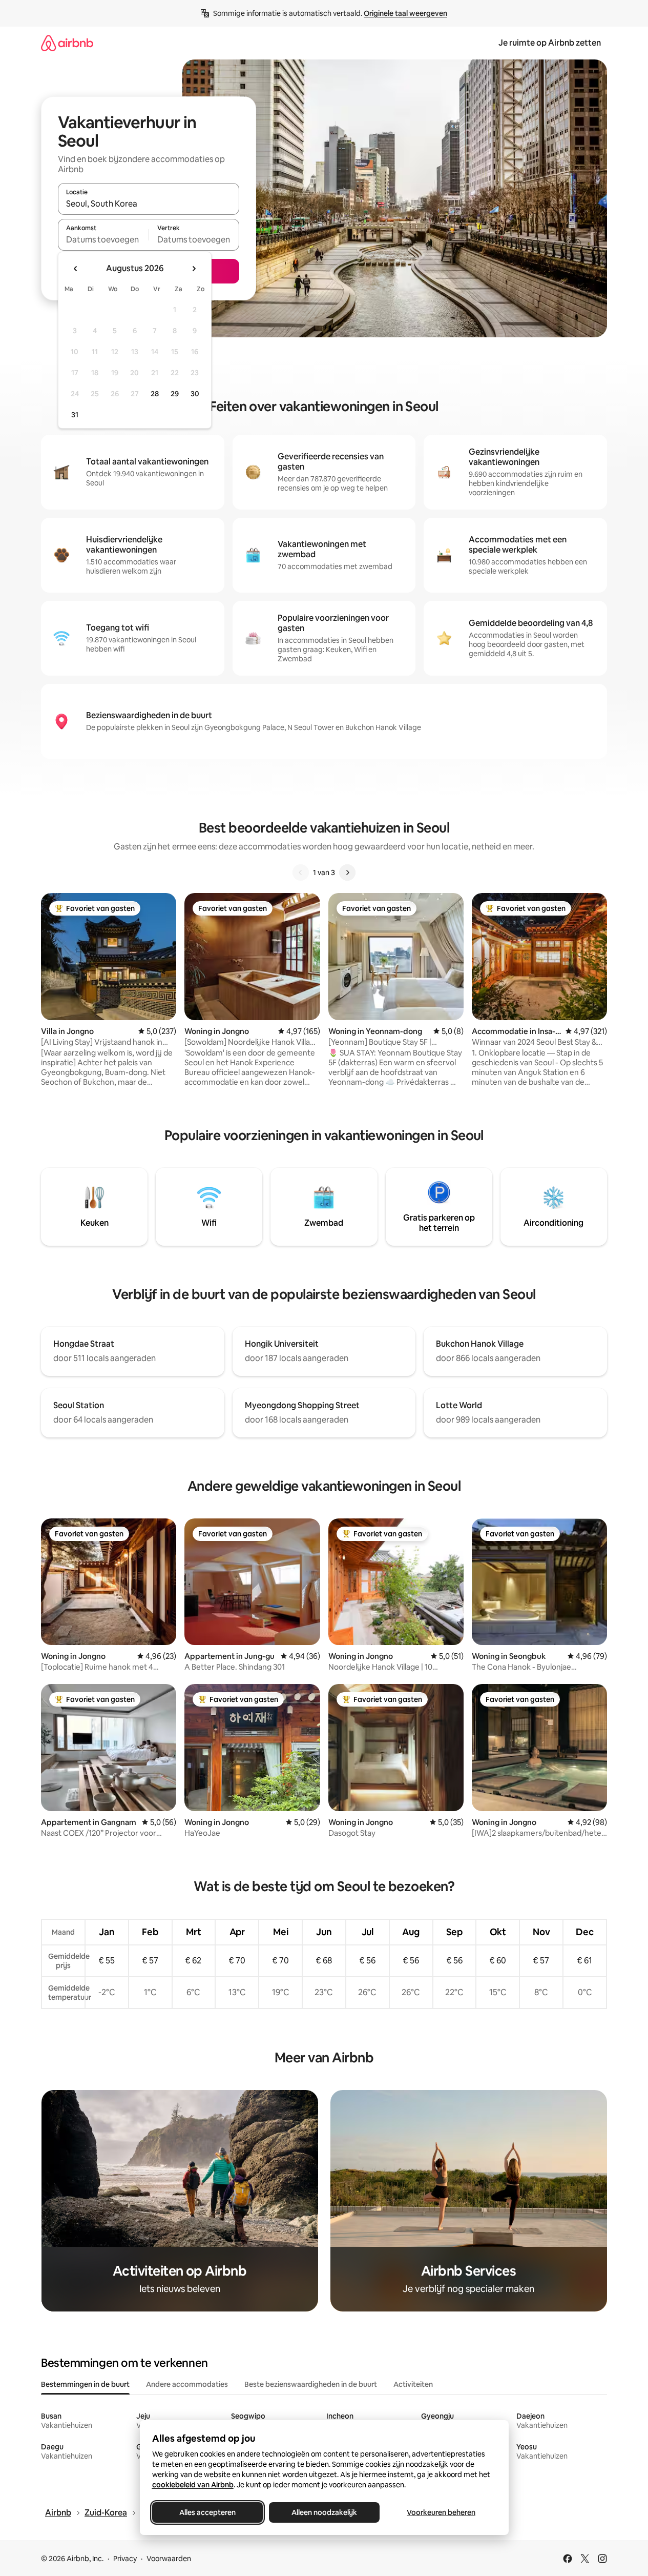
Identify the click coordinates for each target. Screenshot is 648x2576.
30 (195, 394)
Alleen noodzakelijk (324, 2512)
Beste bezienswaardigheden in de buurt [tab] (311, 2384)
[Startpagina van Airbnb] (67, 43)
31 (75, 415)
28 (155, 394)
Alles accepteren (207, 2512)
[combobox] (149, 204)
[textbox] (103, 239)
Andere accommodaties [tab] (187, 2384)
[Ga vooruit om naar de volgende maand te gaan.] (194, 269)
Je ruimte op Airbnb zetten (550, 43)
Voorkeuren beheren (441, 2512)
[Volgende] (347, 873)
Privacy (125, 2559)
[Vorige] (301, 873)
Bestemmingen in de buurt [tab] (85, 2384)
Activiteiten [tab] (413, 2384)
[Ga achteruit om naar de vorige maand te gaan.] (76, 269)
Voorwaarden (169, 2559)
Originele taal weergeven (405, 13)
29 (175, 394)
